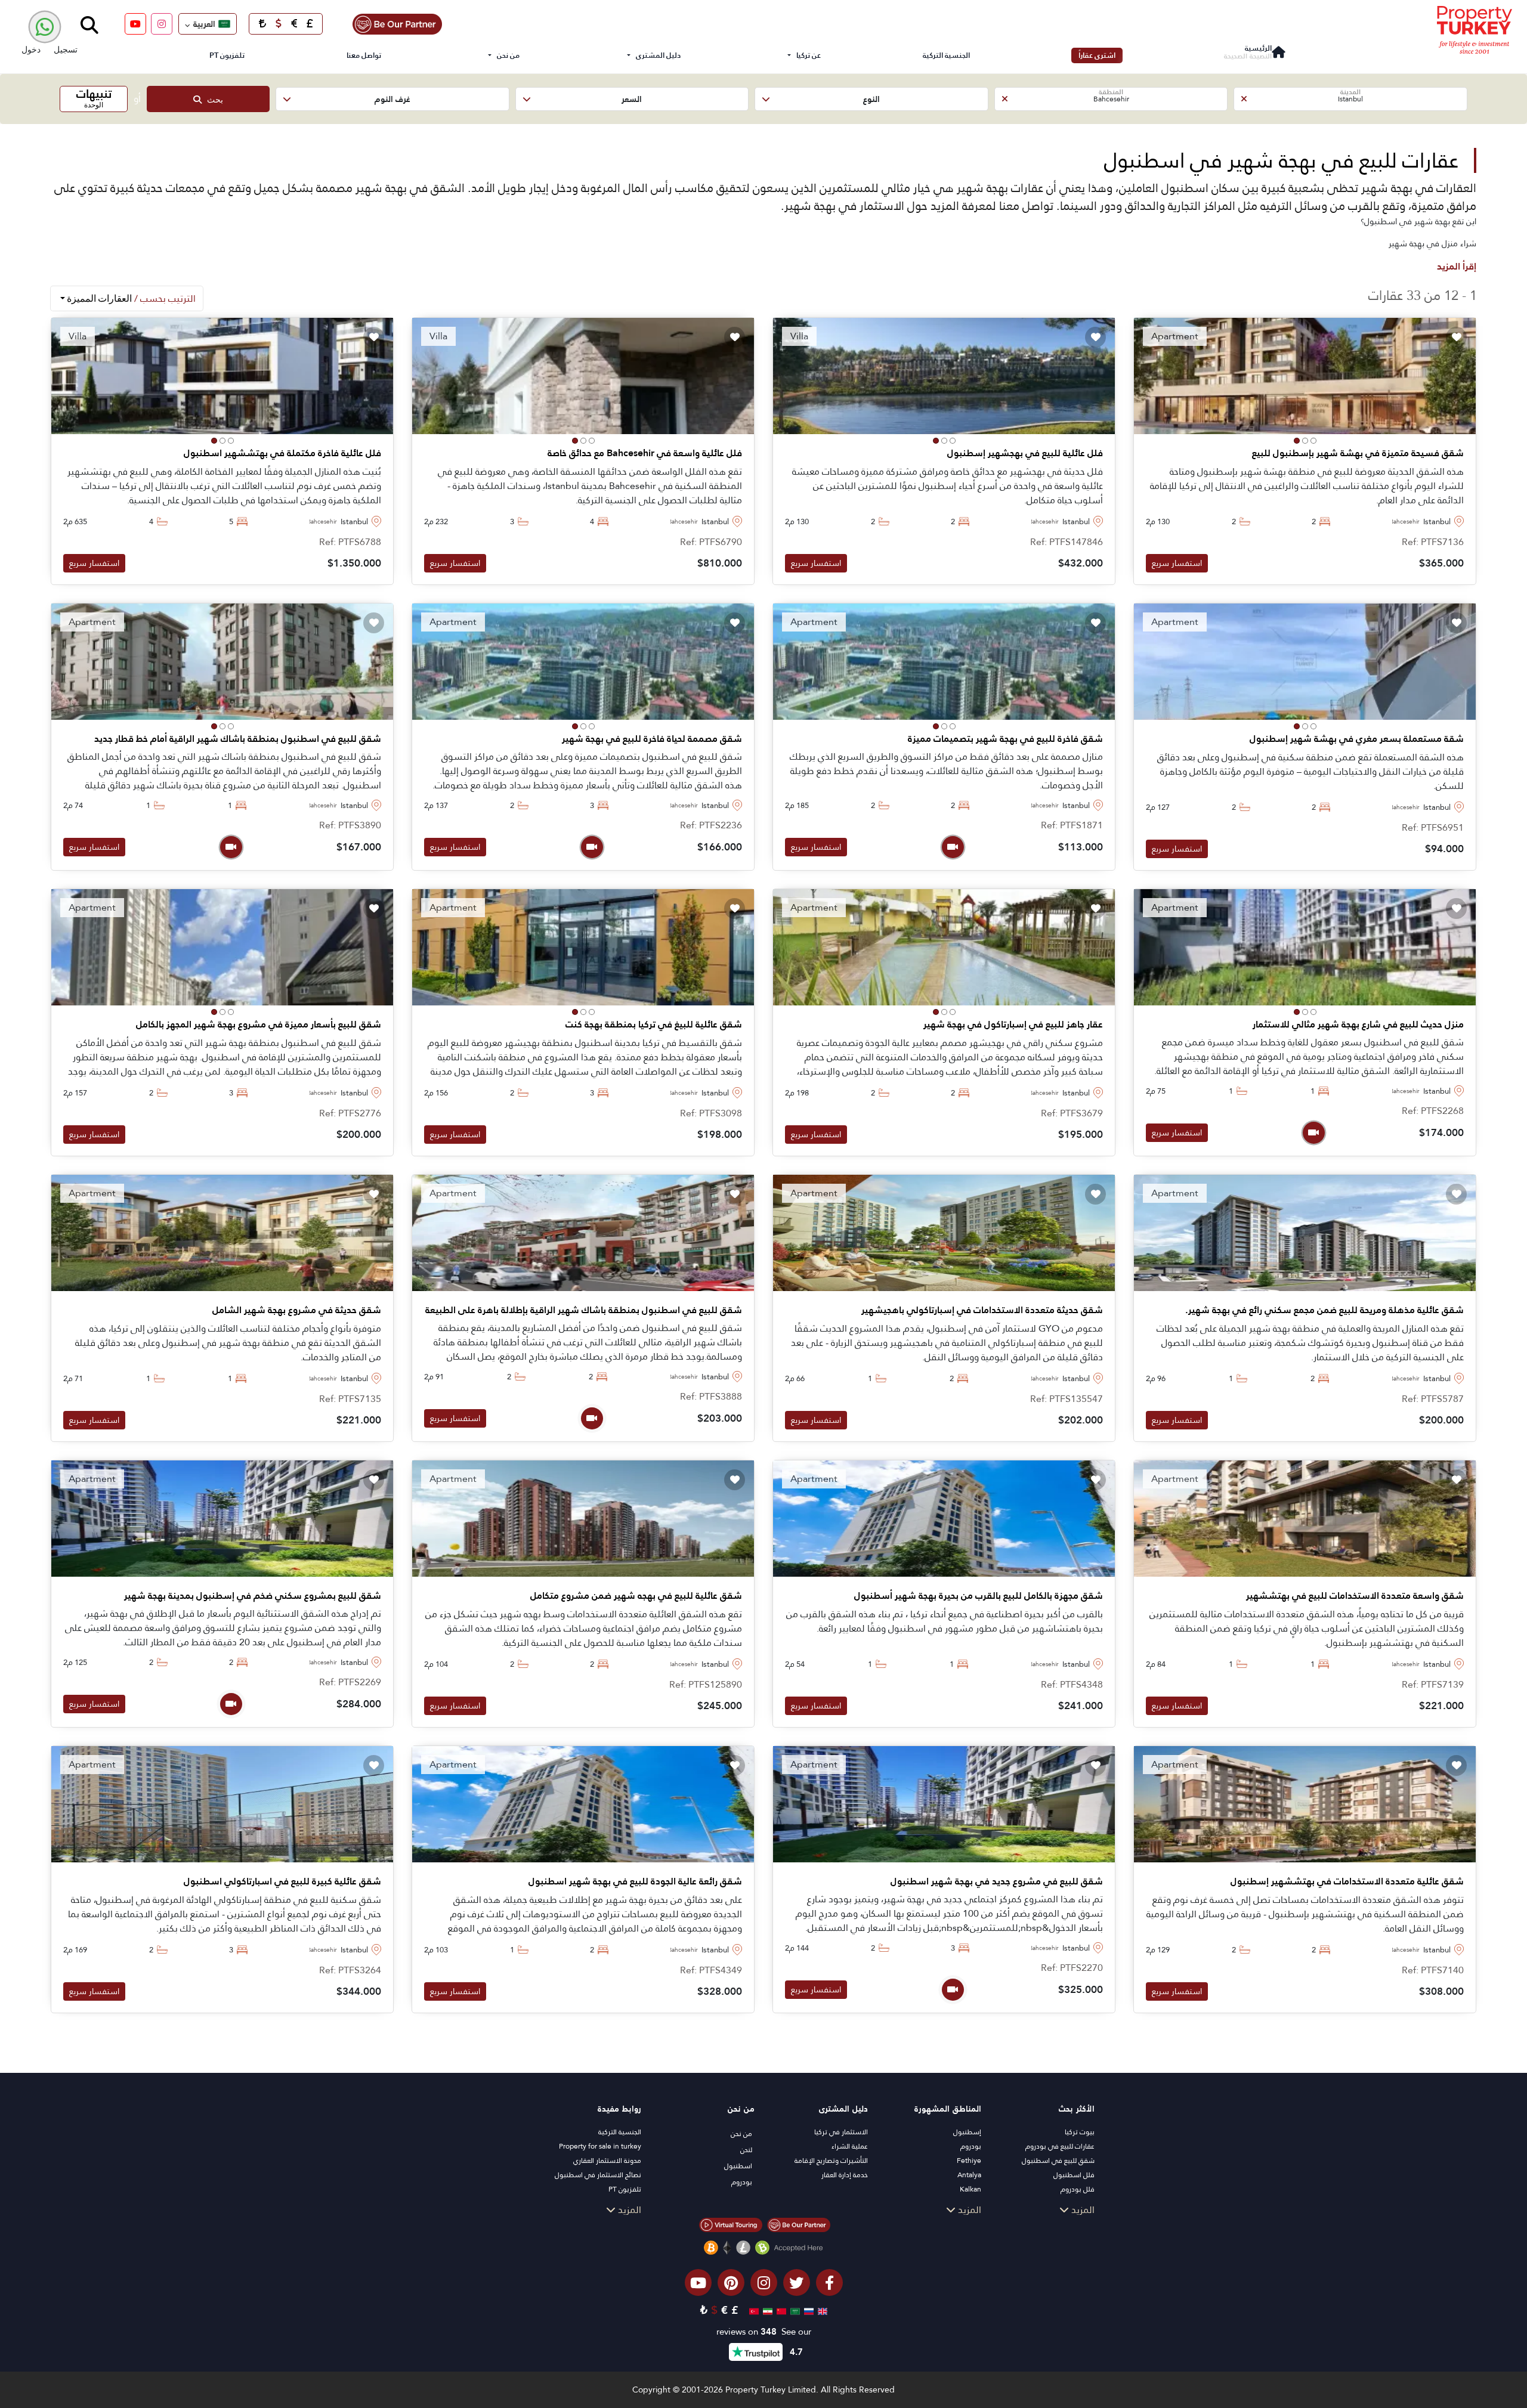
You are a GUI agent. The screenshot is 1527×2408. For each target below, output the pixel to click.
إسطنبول (967, 2132)
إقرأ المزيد (1457, 266)
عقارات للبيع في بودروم (1060, 2146)
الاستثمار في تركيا (841, 2132)
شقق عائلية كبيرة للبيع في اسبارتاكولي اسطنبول (282, 1881)
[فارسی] (766, 2310)
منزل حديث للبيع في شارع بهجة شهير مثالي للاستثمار (1358, 1025)
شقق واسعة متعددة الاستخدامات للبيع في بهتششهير (1355, 1596)
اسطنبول (738, 2166)
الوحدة (94, 98)
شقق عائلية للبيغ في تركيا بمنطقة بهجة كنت (654, 1025)
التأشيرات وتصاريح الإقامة (831, 2161)
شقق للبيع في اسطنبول (1058, 2161)
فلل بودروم (1078, 2189)
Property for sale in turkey (600, 2146)
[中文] (780, 2310)
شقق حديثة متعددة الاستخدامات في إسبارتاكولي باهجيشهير (982, 1310)
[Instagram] (162, 24)
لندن (746, 2150)
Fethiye (969, 2161)
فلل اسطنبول (1074, 2175)
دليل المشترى (658, 55)
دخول (31, 49)
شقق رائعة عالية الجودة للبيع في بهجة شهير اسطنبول (635, 1881)
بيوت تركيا (1080, 2132)
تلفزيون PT (227, 55)
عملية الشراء (850, 2146)
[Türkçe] (752, 2310)
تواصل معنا (364, 55)
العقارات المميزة (130, 298)
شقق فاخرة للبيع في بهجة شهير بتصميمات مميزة (1005, 739)
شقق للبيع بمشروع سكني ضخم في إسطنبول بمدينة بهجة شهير (253, 1596)
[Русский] (807, 2310)
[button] (1350, 99)
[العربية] (794, 2310)
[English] (821, 2310)
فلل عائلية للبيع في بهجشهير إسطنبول (1025, 453)
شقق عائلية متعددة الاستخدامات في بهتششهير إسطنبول (1347, 1881)
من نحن (508, 55)
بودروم (971, 2146)
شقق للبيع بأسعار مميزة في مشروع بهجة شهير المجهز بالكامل (259, 1025)
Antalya (969, 2175)
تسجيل (66, 49)
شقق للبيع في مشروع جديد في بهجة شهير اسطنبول (997, 1881)
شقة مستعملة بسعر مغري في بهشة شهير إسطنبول (1357, 739)
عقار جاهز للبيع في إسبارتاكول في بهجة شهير (1013, 1025)
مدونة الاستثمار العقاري (607, 2161)
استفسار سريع (1177, 563)
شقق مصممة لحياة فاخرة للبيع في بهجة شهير (652, 739)
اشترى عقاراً (1097, 55)
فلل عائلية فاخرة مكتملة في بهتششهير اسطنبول (282, 453)
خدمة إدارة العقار (845, 2175)
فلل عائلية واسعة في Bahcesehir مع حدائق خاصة (645, 453)
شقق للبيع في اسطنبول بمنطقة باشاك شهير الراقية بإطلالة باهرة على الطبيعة (584, 1310)
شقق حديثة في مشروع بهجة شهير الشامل (297, 1310)
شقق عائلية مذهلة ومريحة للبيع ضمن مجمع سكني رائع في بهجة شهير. (1324, 1310)
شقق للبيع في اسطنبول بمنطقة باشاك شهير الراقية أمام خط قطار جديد (238, 739)
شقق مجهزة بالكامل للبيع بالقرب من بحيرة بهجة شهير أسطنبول (979, 1596)
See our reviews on (764, 2332)
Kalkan (970, 2189)
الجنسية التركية (946, 55)
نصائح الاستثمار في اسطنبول (598, 2175)
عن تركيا (809, 55)
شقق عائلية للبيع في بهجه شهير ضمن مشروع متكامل (636, 1596)
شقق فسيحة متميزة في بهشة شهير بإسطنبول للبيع (1358, 453)
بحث (212, 99)
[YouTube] (135, 24)
